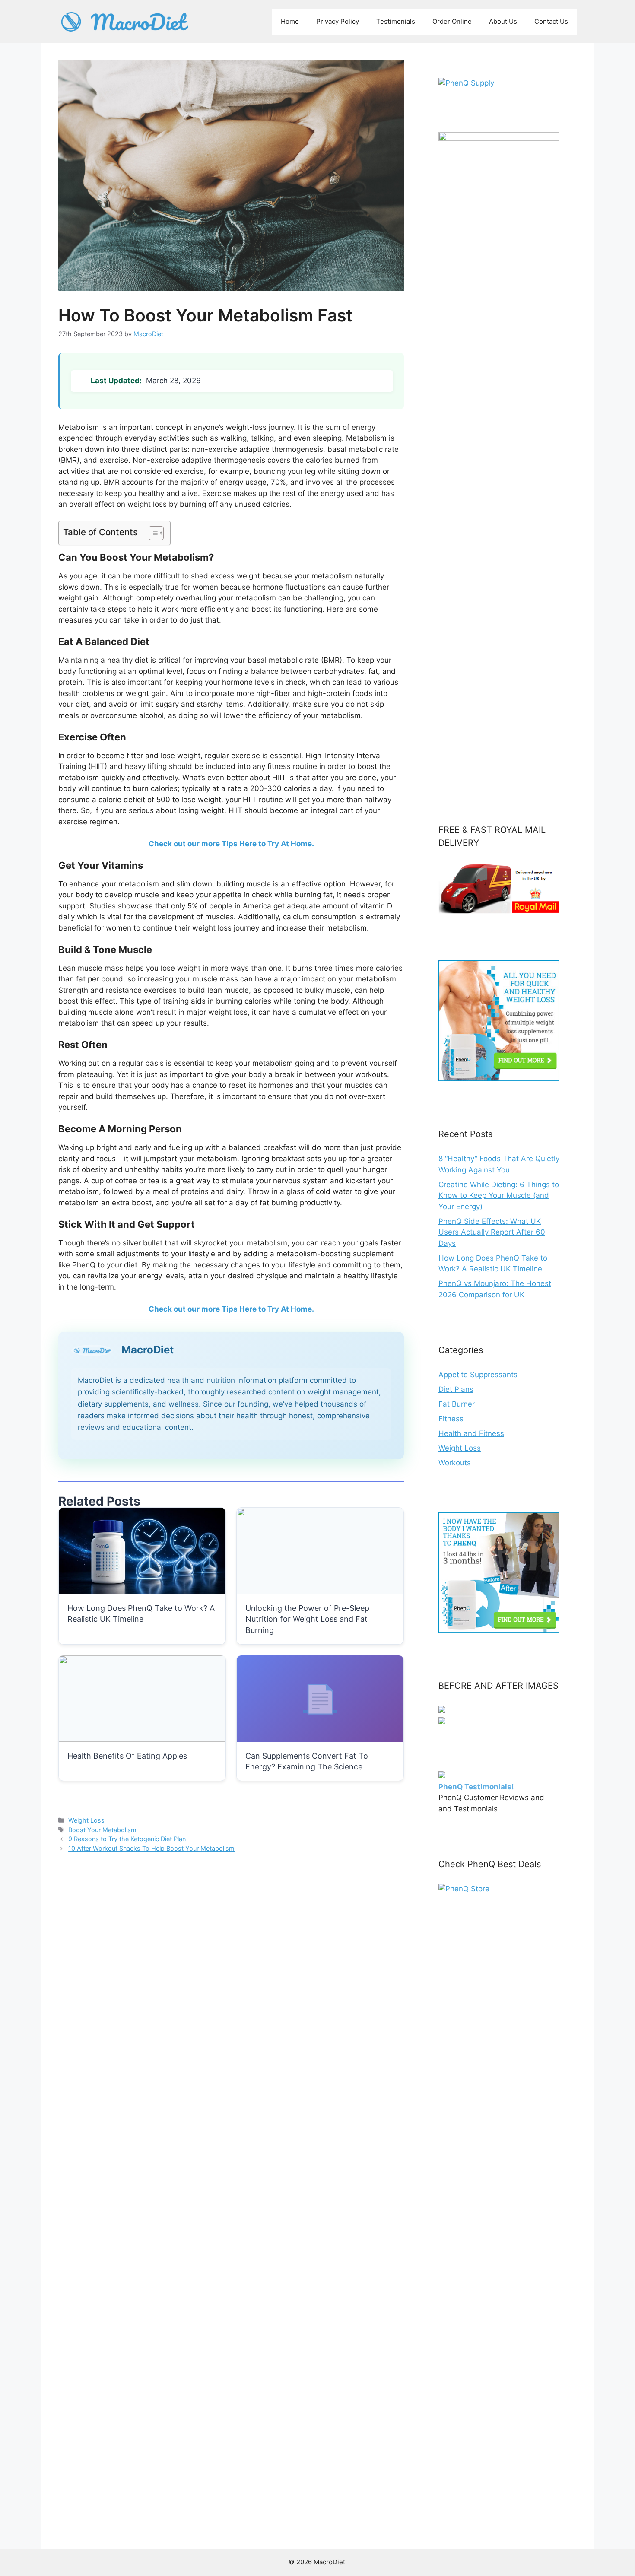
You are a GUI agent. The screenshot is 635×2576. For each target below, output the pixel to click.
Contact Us (551, 21)
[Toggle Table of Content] (152, 533)
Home (290, 21)
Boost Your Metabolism (102, 1830)
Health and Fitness (471, 1433)
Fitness (451, 1419)
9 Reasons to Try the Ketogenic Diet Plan (127, 1839)
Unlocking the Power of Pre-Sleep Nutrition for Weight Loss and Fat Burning (307, 1619)
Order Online (452, 21)
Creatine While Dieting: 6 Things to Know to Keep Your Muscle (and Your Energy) (499, 1196)
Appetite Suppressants (478, 1375)
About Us (503, 21)
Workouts (455, 1463)
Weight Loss (86, 1820)
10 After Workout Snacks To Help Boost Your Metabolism (151, 1848)
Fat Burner (457, 1404)
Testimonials (396, 21)
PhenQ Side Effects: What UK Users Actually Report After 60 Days (492, 1232)
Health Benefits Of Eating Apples (127, 1756)
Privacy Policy (338, 21)
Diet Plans (456, 1389)
